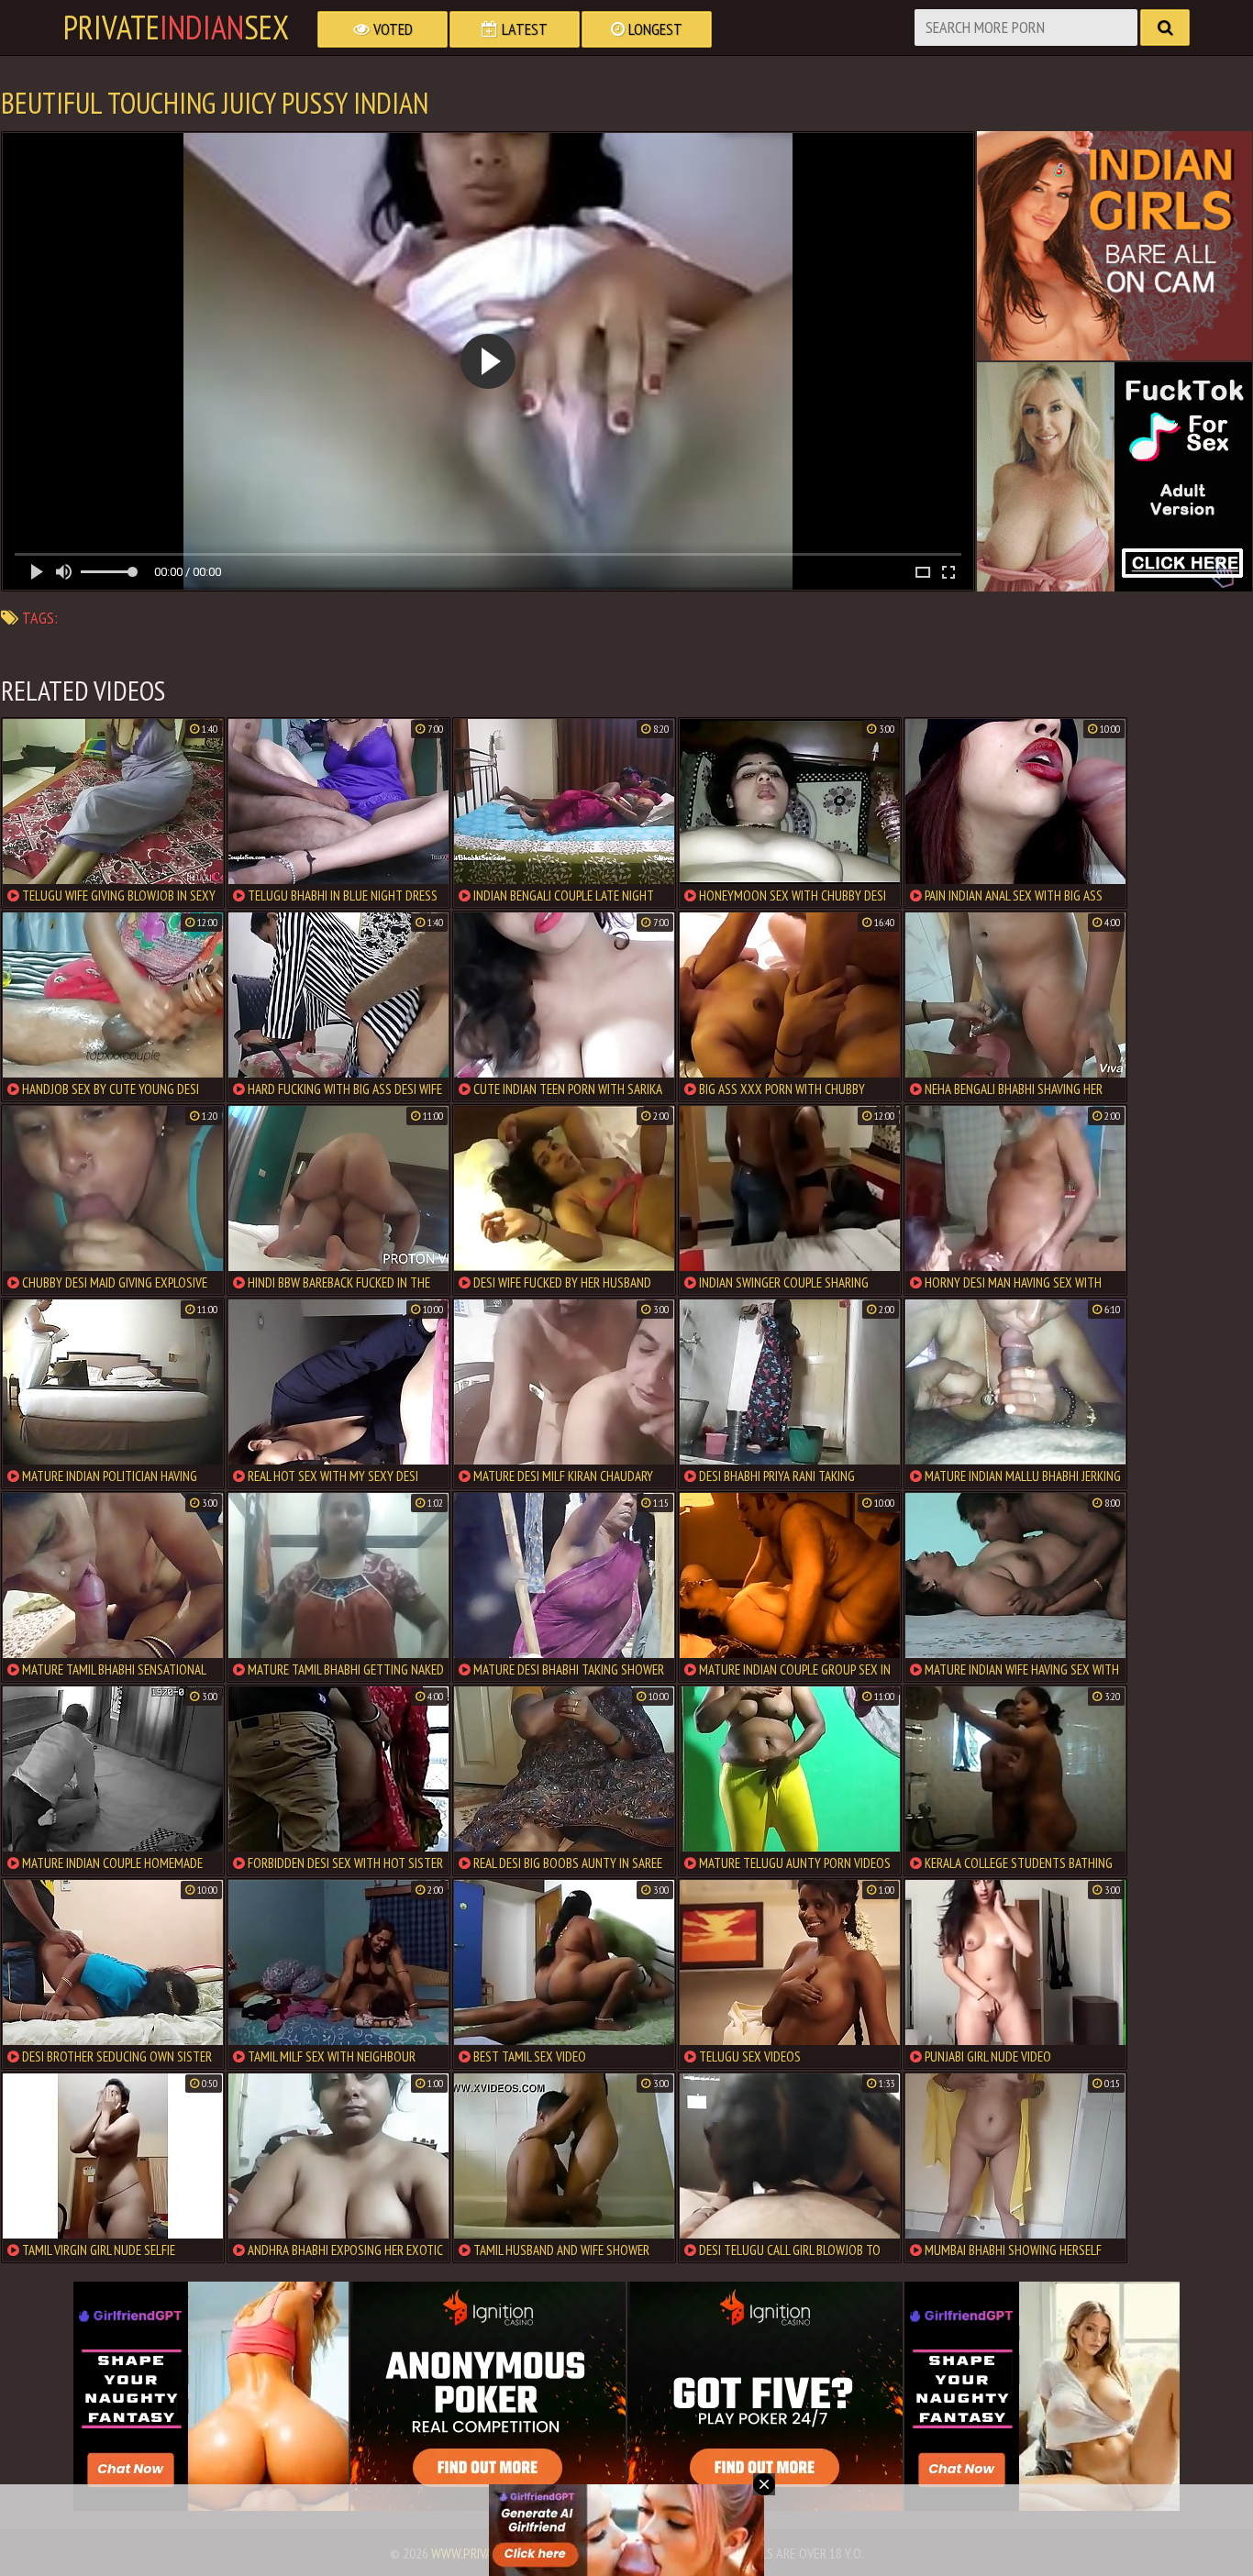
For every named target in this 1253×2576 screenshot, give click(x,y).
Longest (654, 29)
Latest (523, 29)
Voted (391, 29)
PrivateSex (176, 28)
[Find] (1165, 28)
